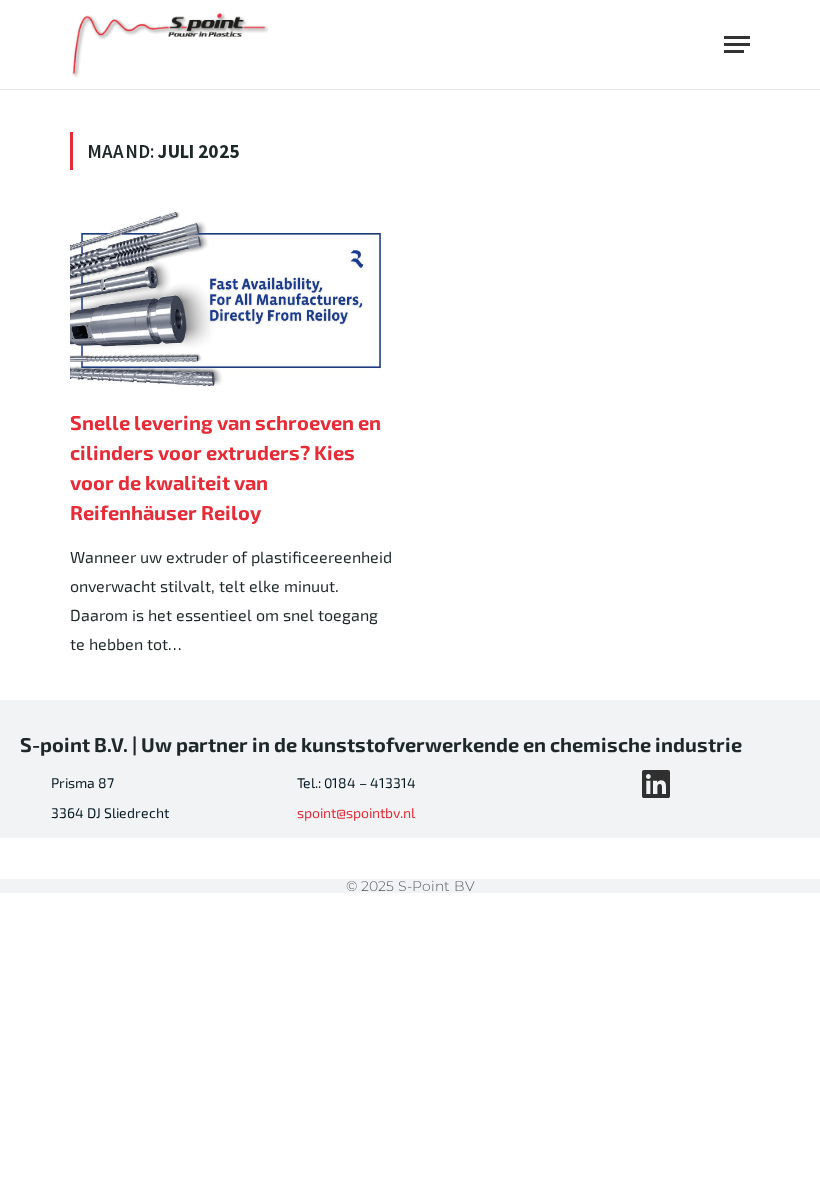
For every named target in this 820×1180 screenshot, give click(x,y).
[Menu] (737, 44)
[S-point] (171, 45)
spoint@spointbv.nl (356, 812)
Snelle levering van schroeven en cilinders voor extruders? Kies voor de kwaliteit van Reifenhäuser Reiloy (225, 467)
